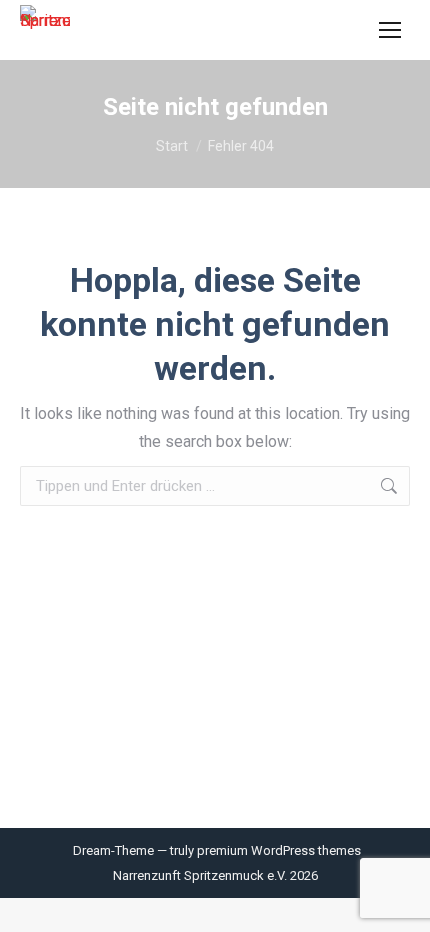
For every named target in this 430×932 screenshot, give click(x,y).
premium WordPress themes (279, 850)
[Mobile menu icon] (390, 30)
